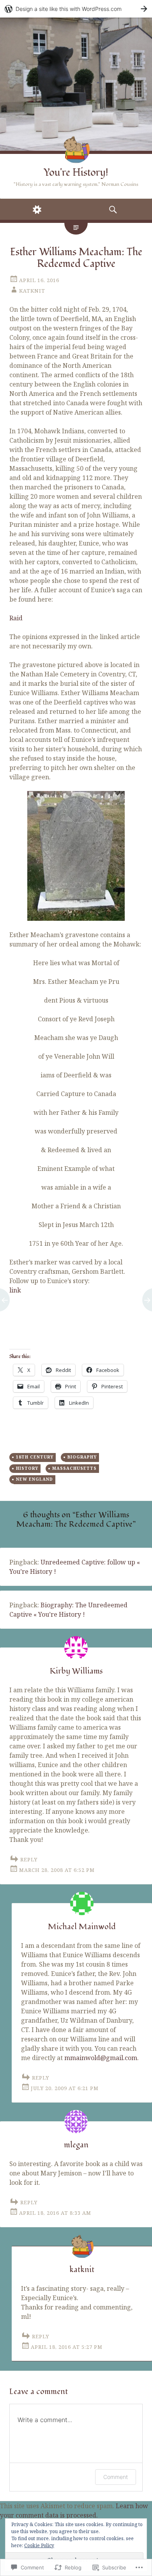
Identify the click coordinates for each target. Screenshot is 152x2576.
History (27, 1468)
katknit (32, 291)
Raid (16, 618)
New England (34, 1479)
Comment (116, 2477)
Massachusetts (74, 1468)
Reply (29, 1859)
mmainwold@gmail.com (101, 2058)
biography (82, 1457)
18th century (35, 1457)
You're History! (76, 173)
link (15, 1290)
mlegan (76, 2145)
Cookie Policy (39, 2545)
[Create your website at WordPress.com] (76, 9)
